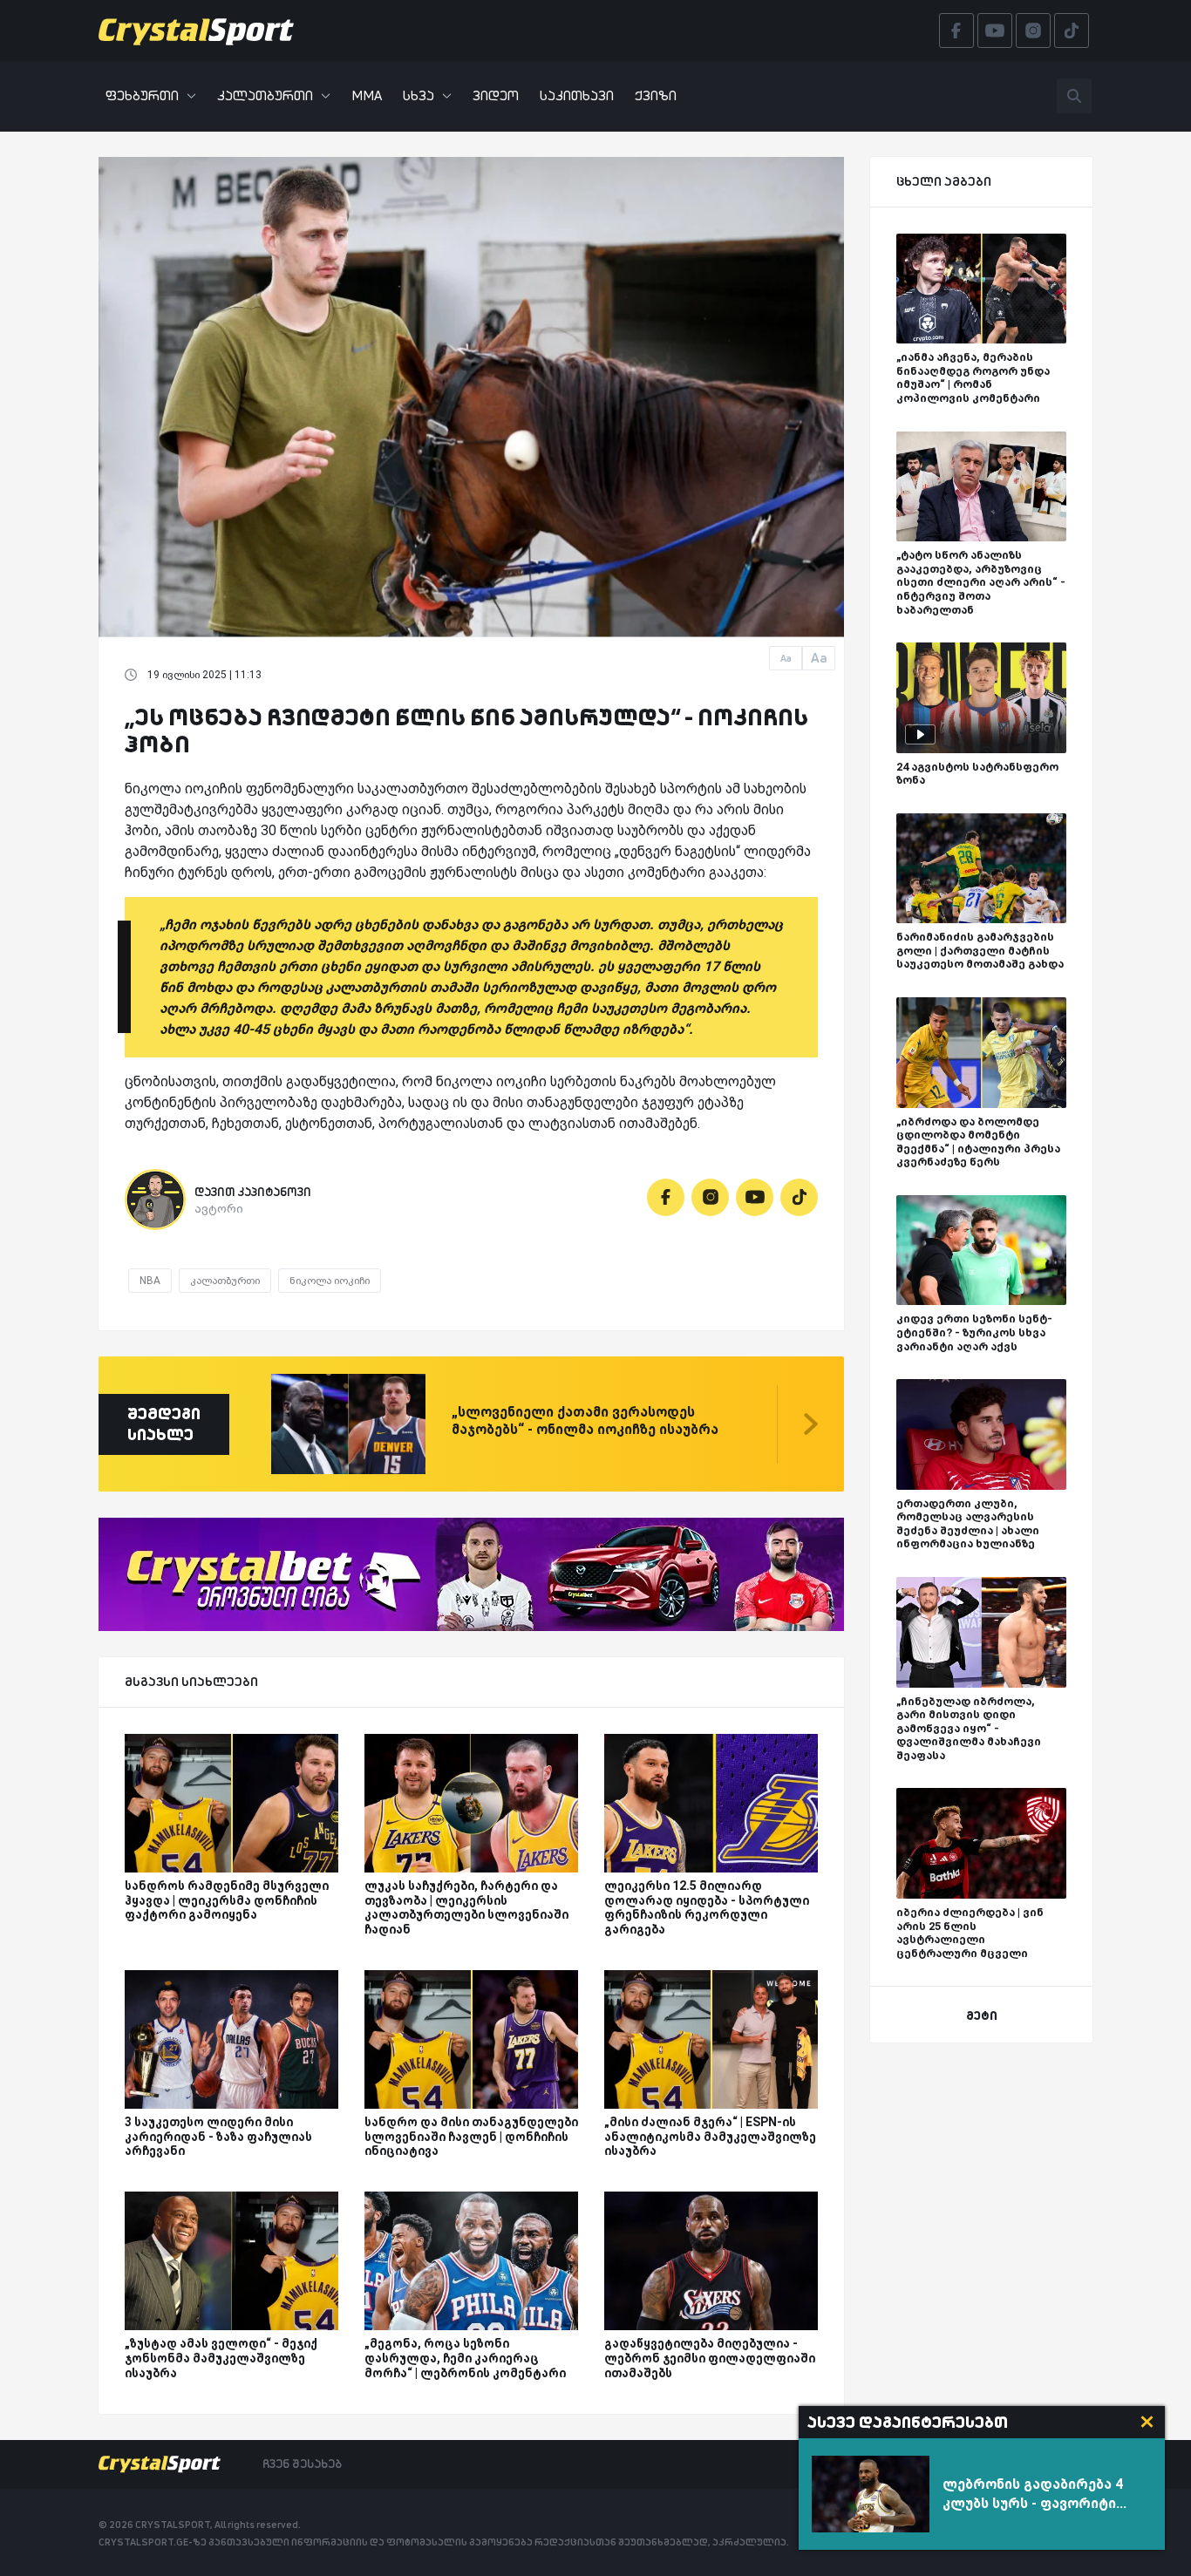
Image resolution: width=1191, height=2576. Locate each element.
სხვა (419, 95)
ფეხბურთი (142, 95)
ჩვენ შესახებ (302, 2464)
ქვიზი (656, 95)
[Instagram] (710, 1197)
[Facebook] (666, 1197)
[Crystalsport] (196, 31)
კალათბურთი (265, 95)
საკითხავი (577, 95)
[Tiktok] (799, 1197)
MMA (367, 95)
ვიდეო (496, 95)
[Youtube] (755, 1197)
